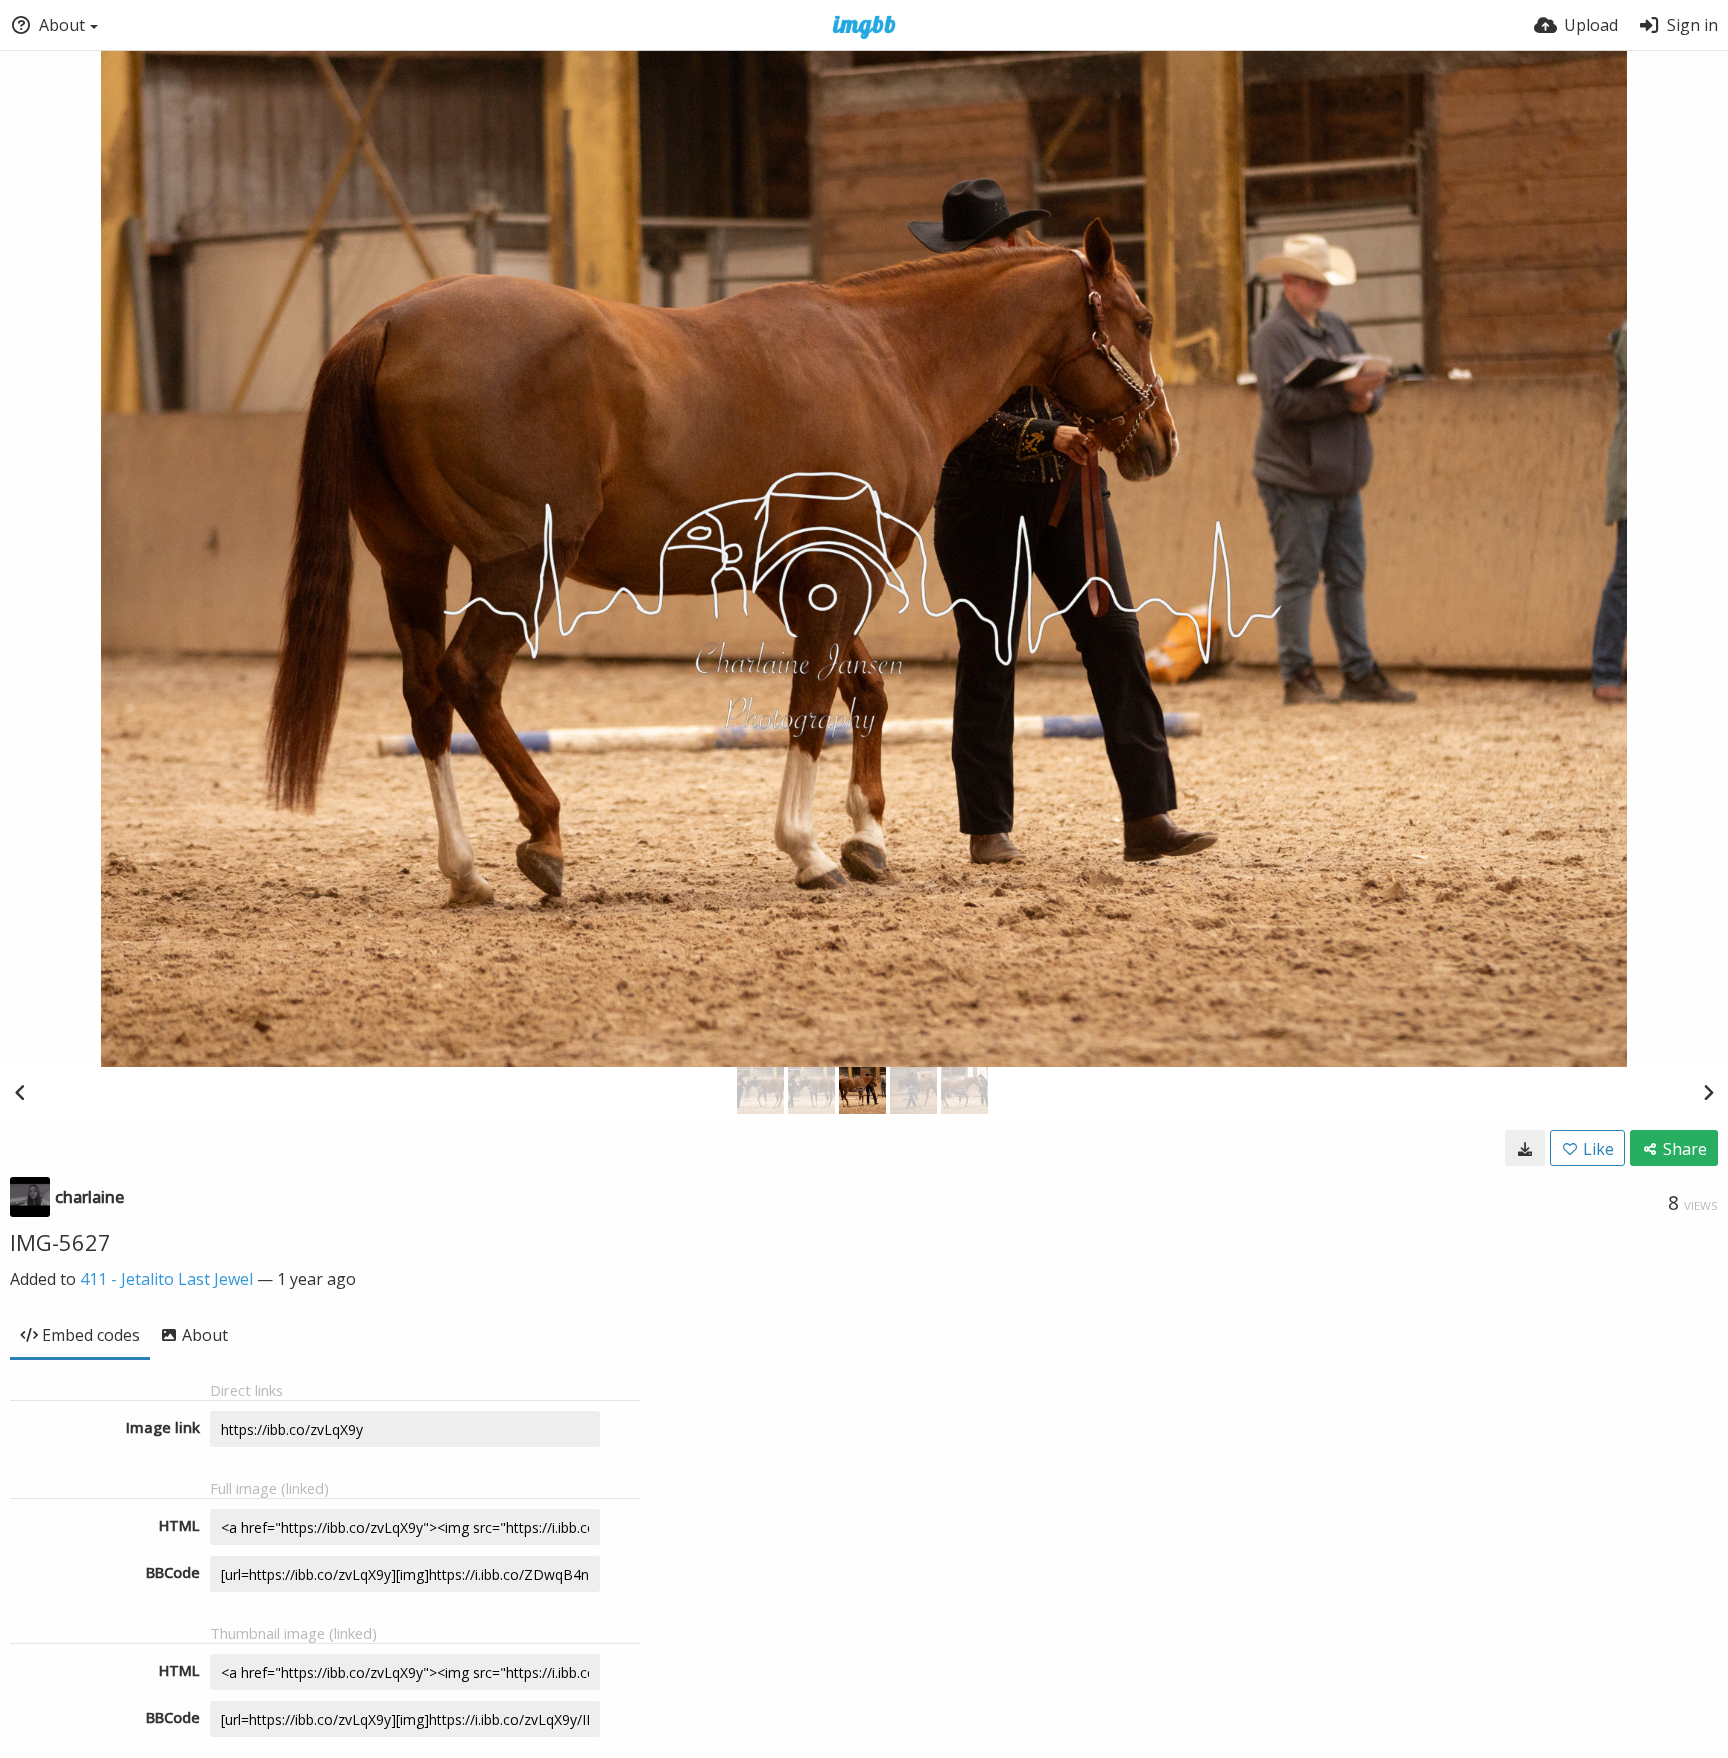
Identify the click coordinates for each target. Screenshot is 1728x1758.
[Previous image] (20, 1092)
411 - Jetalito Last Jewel (166, 1279)
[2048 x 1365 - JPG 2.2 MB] (1525, 1148)
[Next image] (1708, 1092)
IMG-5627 (60, 1242)
